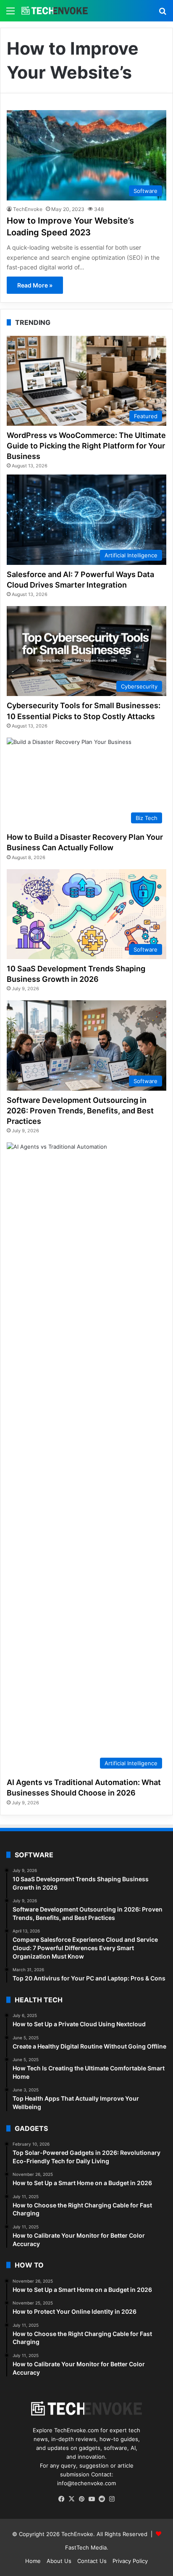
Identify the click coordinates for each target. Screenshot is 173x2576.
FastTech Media (86, 2547)
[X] (71, 2499)
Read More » (35, 285)
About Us (59, 2561)
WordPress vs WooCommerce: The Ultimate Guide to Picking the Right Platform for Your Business (86, 446)
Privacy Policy (130, 2561)
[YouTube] (92, 2499)
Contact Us (92, 2561)
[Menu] (10, 14)
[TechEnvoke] (55, 11)
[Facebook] (61, 2499)
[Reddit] (102, 2499)
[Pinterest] (81, 2499)
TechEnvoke (28, 209)
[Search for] (163, 14)
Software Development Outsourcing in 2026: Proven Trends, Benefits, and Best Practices (80, 1111)
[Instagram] (112, 2499)
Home (33, 2561)
